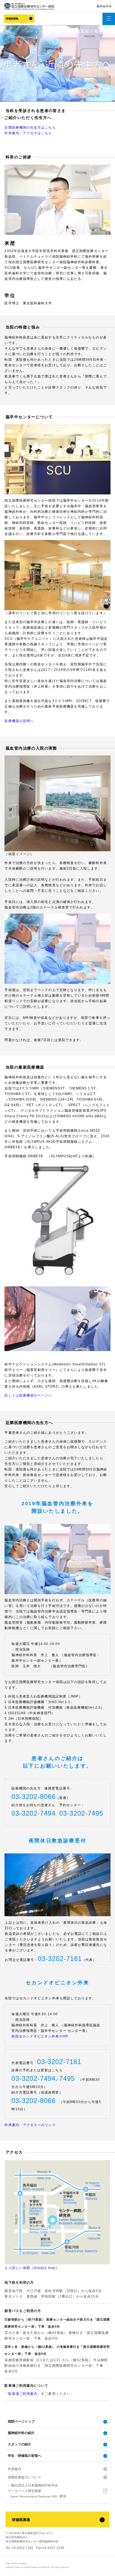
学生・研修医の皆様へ (25, 2456)
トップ (41, 31)
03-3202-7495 (81, 1813)
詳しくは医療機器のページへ (28, 1395)
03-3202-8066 (33, 1797)
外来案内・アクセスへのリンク (30, 2125)
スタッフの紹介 (20, 2444)
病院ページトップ (21, 2421)
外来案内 (15, 2469)
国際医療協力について (25, 2477)
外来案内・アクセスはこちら (28, 133)
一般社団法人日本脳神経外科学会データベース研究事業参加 (37, 2491)
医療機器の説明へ (19, 721)
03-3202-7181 (60, 1959)
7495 (67, 2078)
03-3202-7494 (33, 1813)
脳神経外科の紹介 (21, 2433)
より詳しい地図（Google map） (32, 2268)
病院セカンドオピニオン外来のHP (40, 2036)
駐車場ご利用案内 (23, 2394)
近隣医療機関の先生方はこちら (30, 128)
